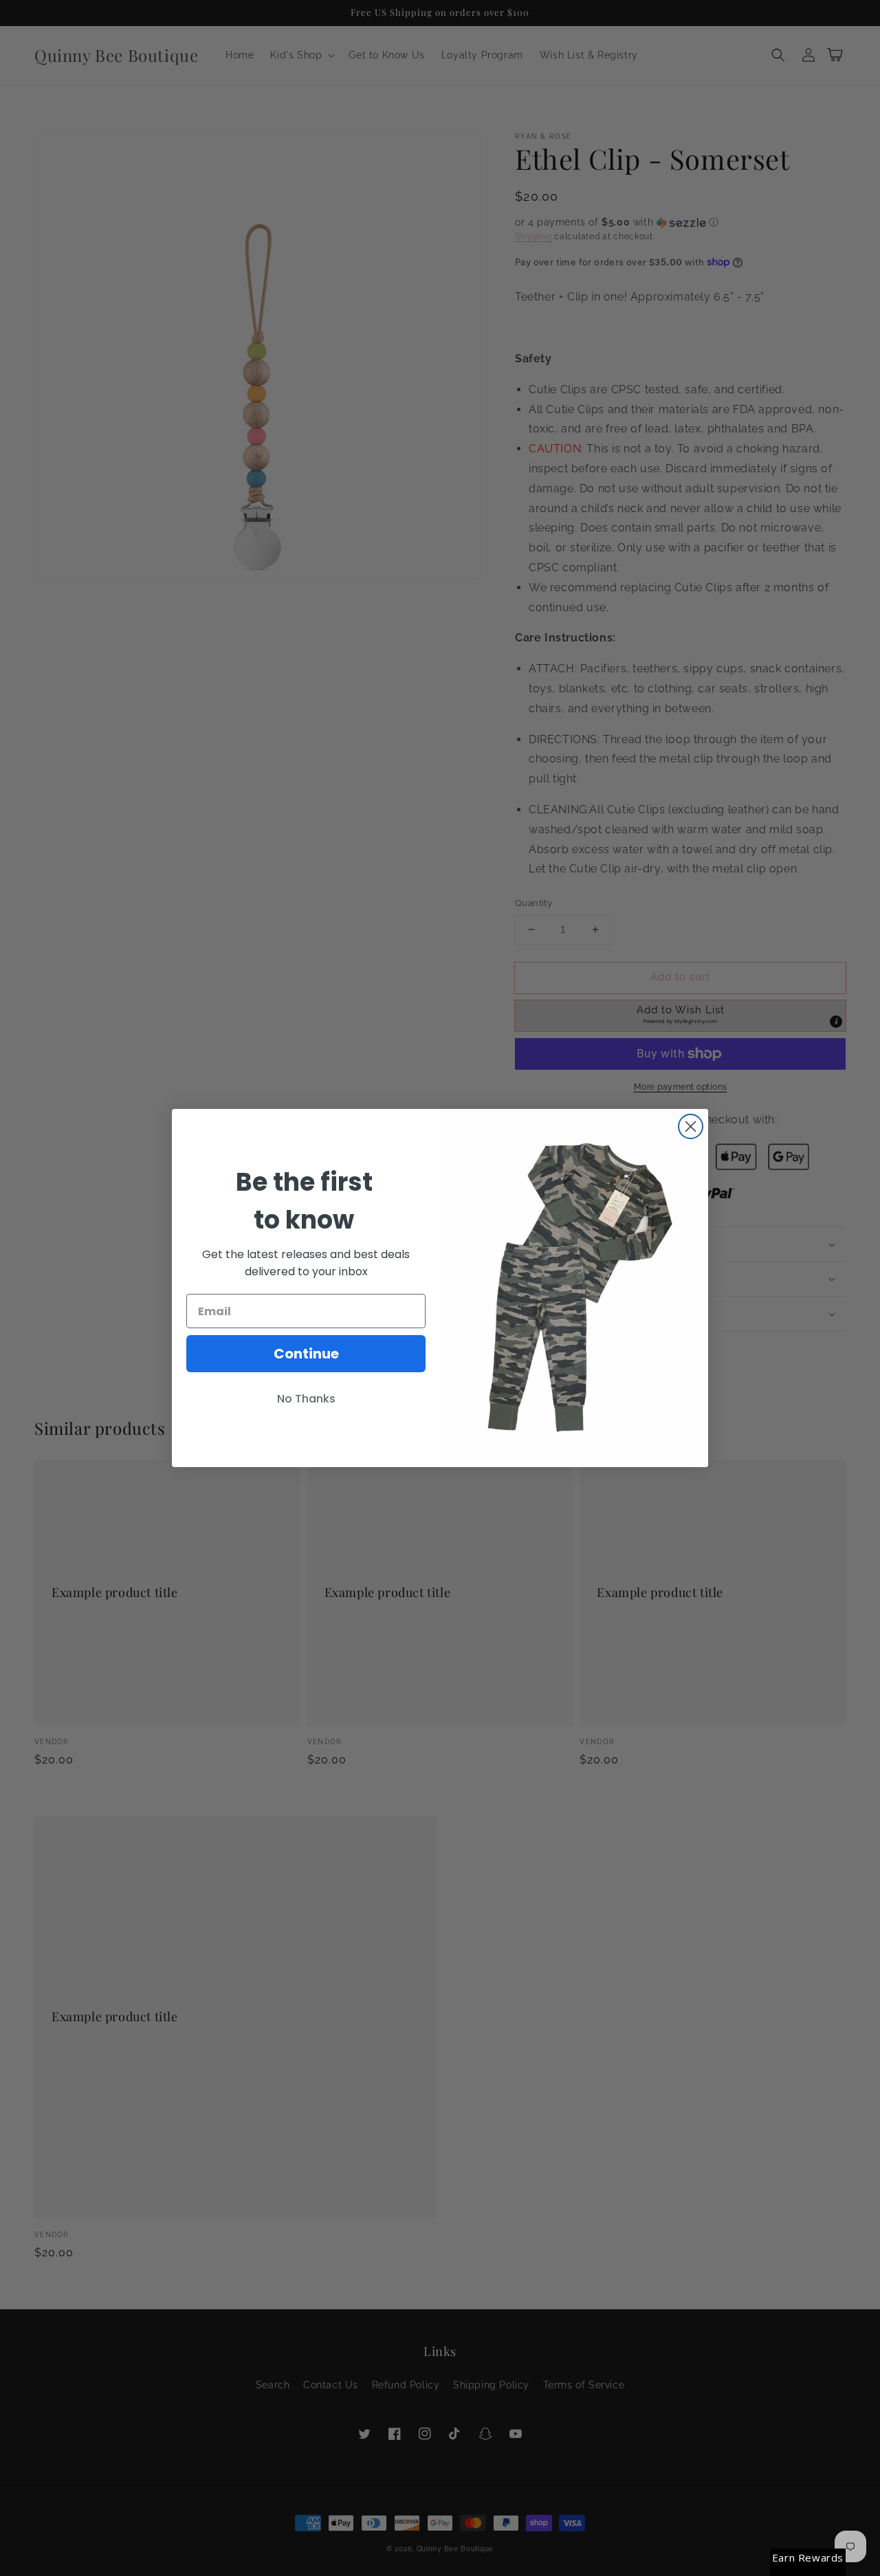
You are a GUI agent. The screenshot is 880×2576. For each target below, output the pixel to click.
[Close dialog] (691, 1126)
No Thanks (306, 1399)
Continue (306, 1354)
